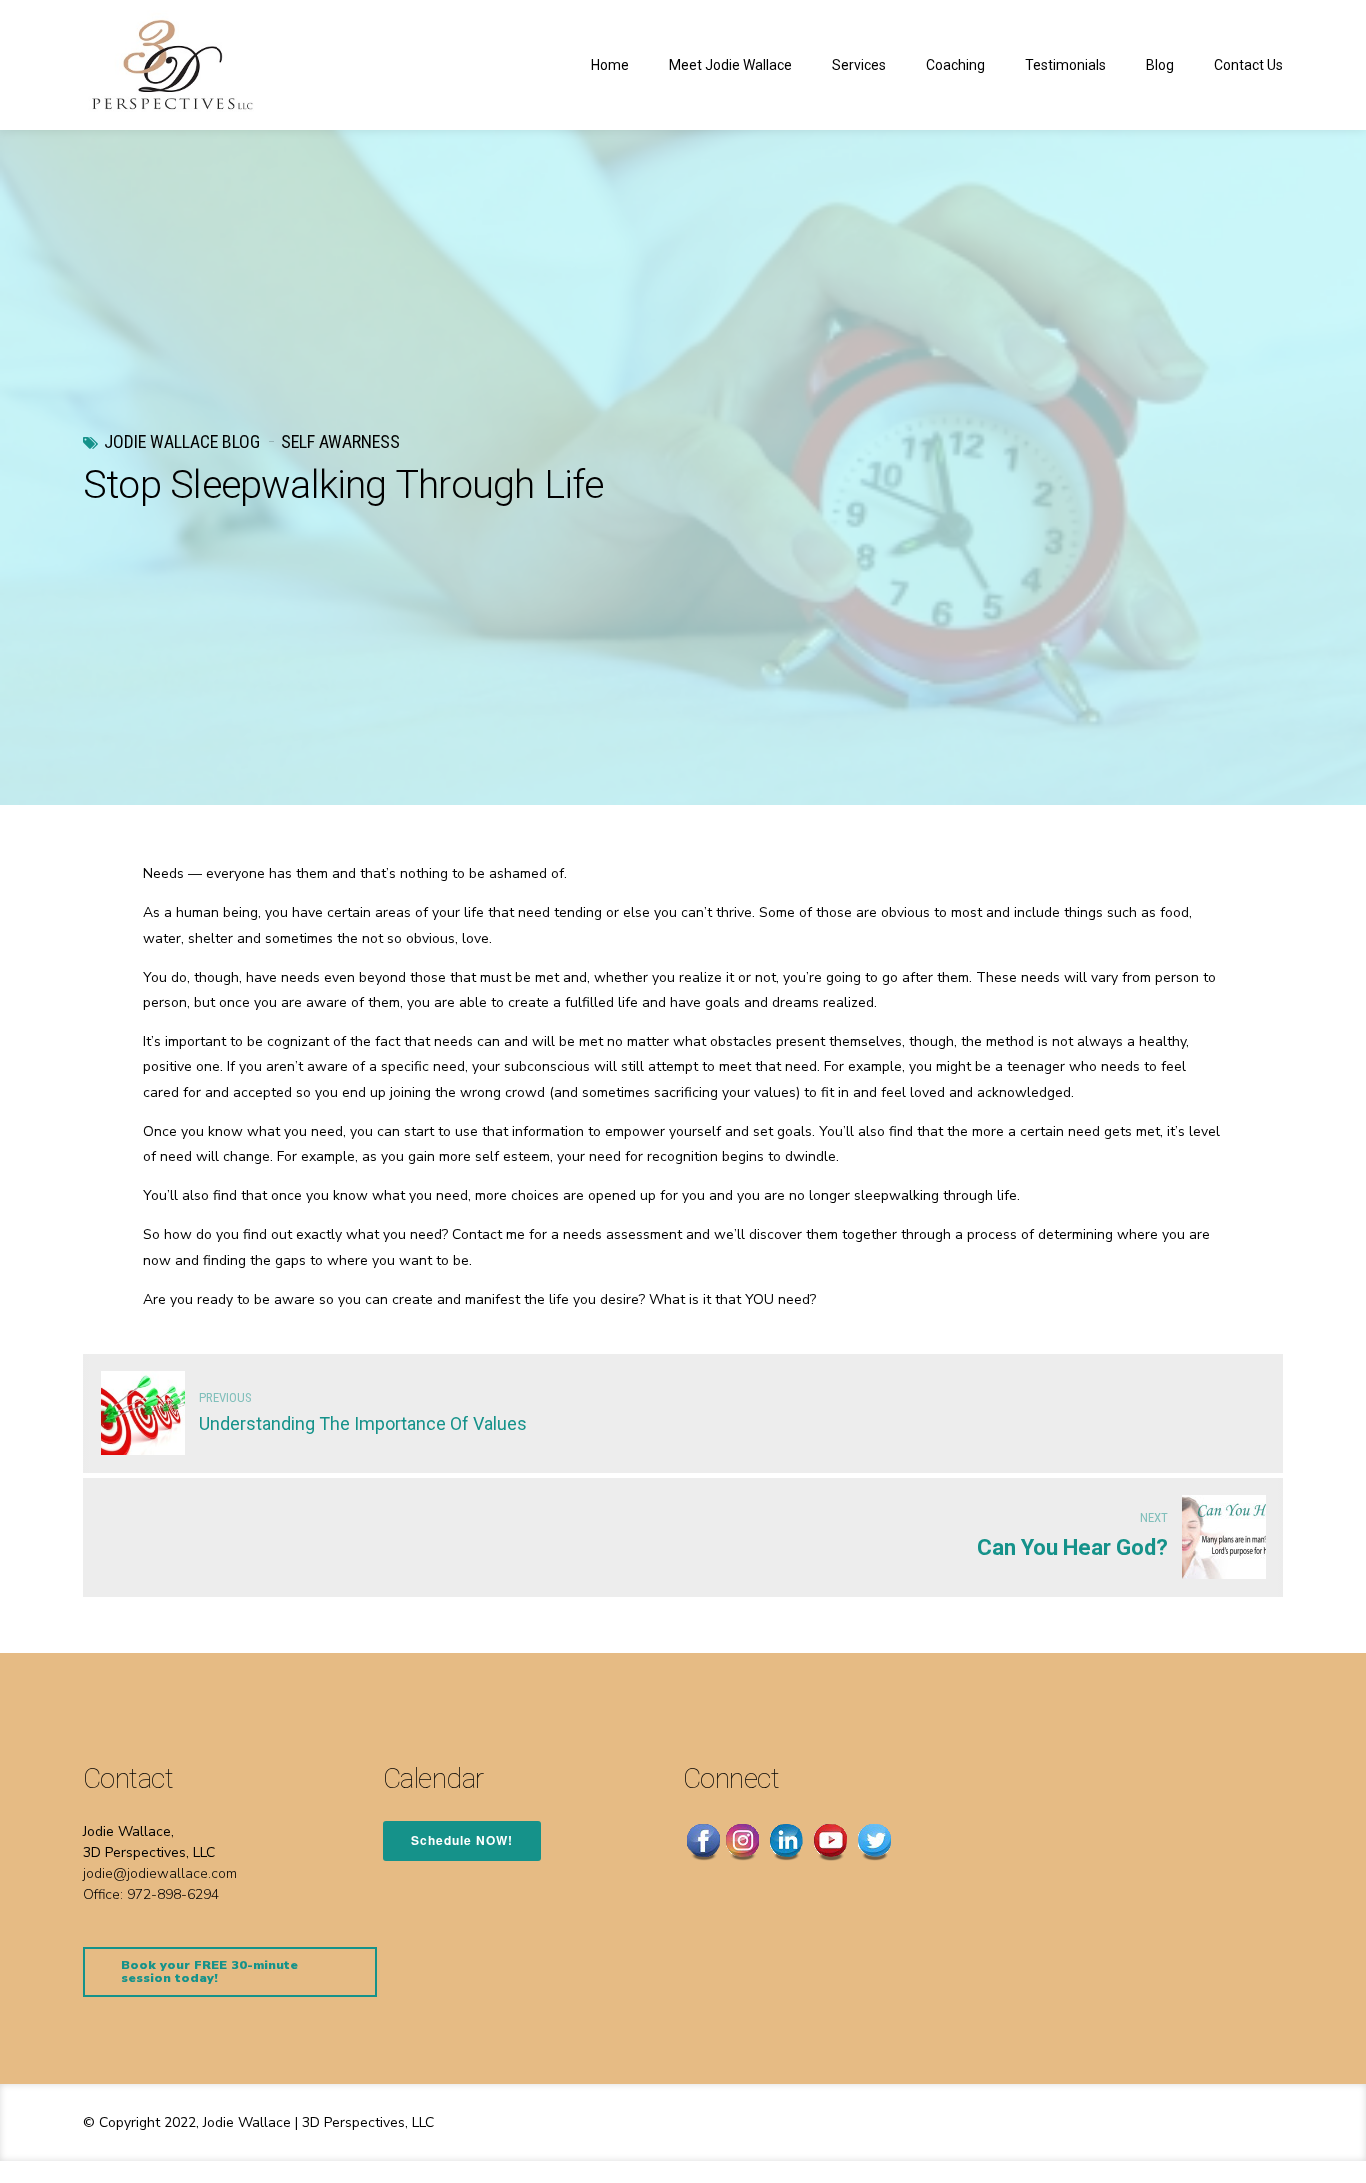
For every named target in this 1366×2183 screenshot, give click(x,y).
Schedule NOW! (462, 1840)
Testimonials (1065, 65)
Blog (1160, 65)
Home (610, 65)
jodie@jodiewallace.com (160, 1873)
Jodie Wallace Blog (182, 441)
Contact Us (1248, 65)
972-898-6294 (173, 1894)
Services (859, 65)
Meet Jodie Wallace (730, 65)
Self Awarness (340, 441)
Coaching (955, 65)
